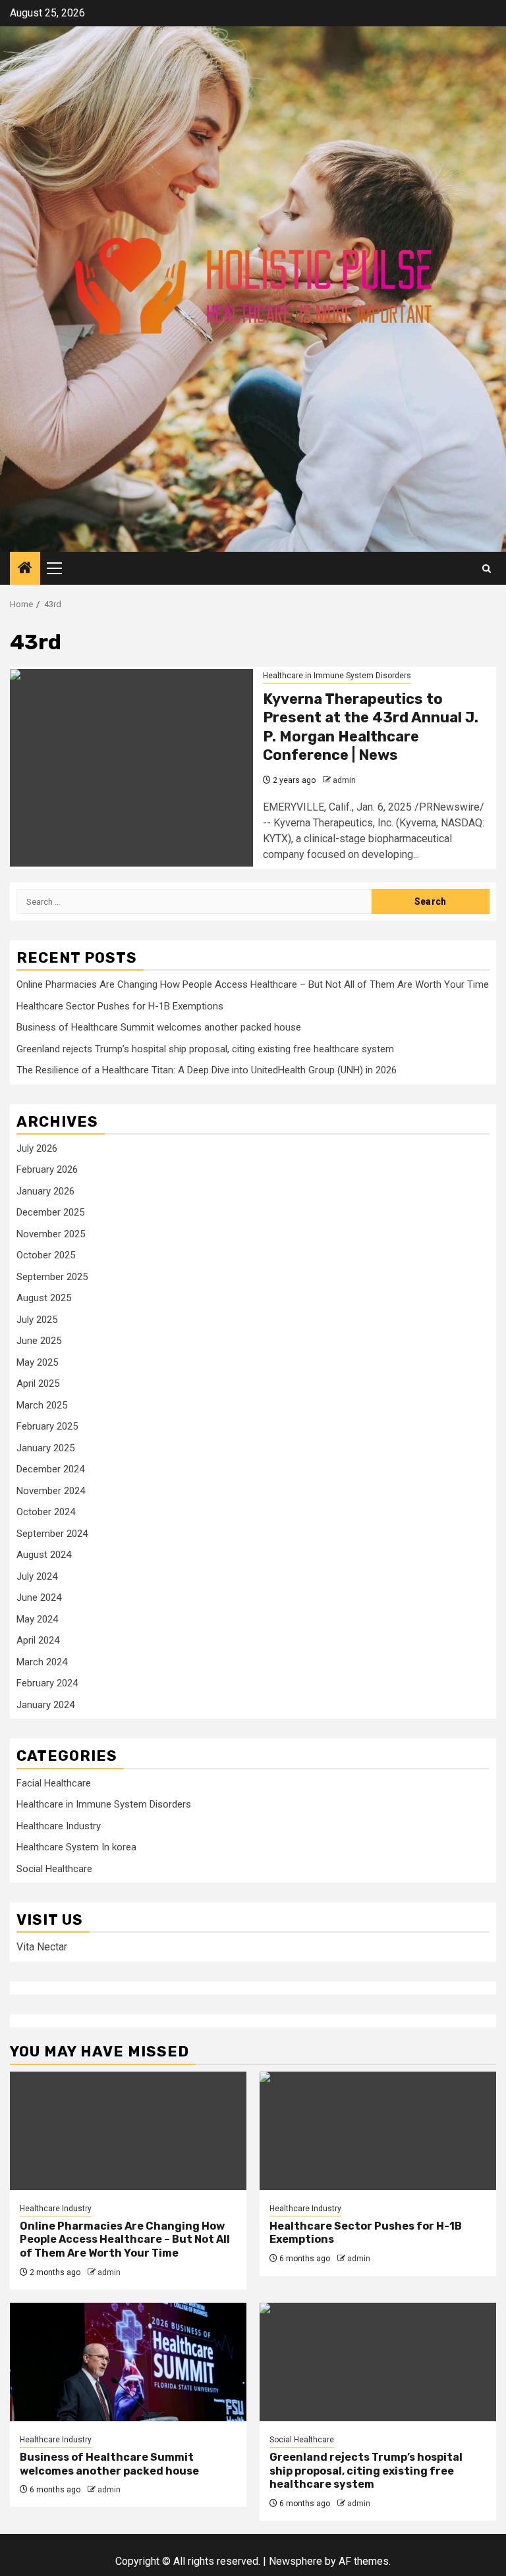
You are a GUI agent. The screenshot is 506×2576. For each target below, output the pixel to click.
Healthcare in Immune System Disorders (337, 676)
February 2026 (47, 1169)
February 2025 (47, 1426)
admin (344, 780)
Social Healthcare (54, 1869)
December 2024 (50, 1469)
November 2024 (51, 1491)
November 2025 (51, 1234)
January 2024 (45, 1705)
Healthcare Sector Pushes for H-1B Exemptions (120, 1006)
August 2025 (44, 1298)
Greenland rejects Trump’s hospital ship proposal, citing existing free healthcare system (205, 1049)
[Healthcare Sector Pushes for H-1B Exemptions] (378, 2131)
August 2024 (44, 1555)
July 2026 (37, 1148)
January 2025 (45, 1448)
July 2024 (37, 1576)
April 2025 (38, 1383)
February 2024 (47, 1683)
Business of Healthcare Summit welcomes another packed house (159, 1027)
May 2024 (37, 1619)
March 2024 (42, 1662)
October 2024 (46, 1512)
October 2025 (46, 1255)
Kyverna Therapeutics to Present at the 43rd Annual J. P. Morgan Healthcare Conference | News (371, 727)
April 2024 (38, 1640)
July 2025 (37, 1320)
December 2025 (50, 1212)
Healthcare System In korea (76, 1847)
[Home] (25, 569)
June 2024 (39, 1597)
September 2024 (52, 1534)
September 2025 (52, 1277)
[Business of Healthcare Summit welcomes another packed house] (128, 2362)
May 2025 (37, 1362)
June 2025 (39, 1341)
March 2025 (42, 1405)
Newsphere (295, 2561)
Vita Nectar (42, 1947)
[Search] (487, 569)
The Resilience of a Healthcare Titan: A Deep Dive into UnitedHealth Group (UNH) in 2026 (207, 1070)
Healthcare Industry (59, 1826)
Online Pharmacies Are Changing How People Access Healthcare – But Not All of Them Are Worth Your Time (253, 984)
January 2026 (45, 1191)
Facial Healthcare (54, 1783)
